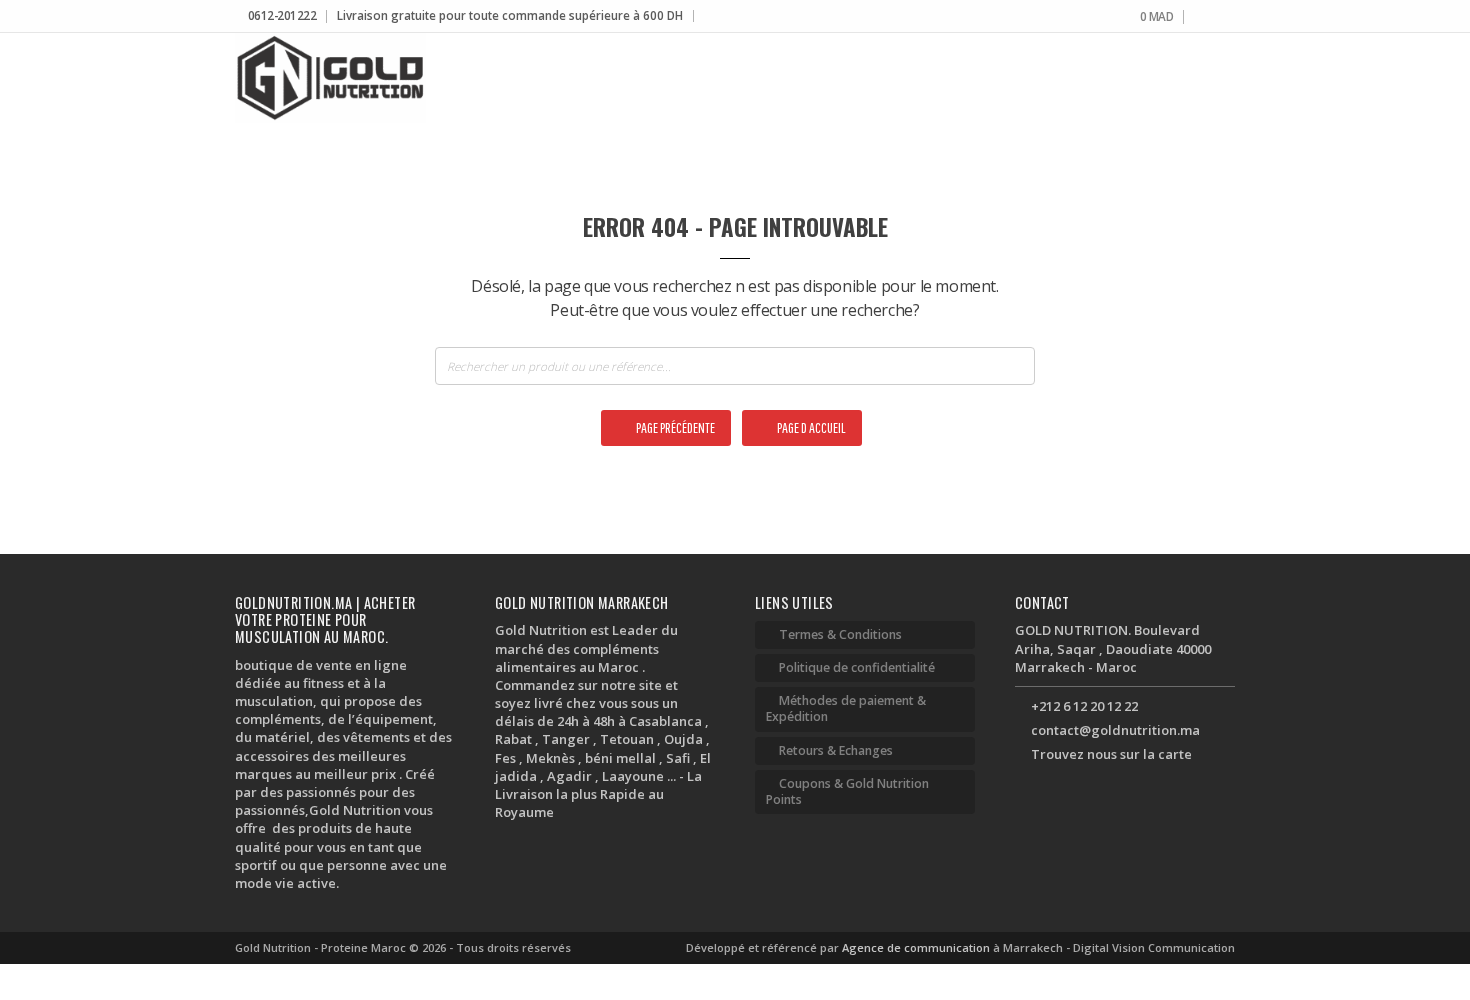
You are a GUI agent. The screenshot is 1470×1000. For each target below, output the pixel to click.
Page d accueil (810, 427)
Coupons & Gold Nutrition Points (847, 791)
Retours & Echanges (836, 750)
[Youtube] (1229, 17)
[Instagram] (1214, 17)
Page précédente (674, 427)
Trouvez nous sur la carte (1111, 754)
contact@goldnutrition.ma (1115, 730)
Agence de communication (917, 947)
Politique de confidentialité (857, 667)
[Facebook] (1199, 17)
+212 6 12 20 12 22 (1084, 706)
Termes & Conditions (840, 634)
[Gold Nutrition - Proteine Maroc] (330, 78)
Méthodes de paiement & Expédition (846, 708)
